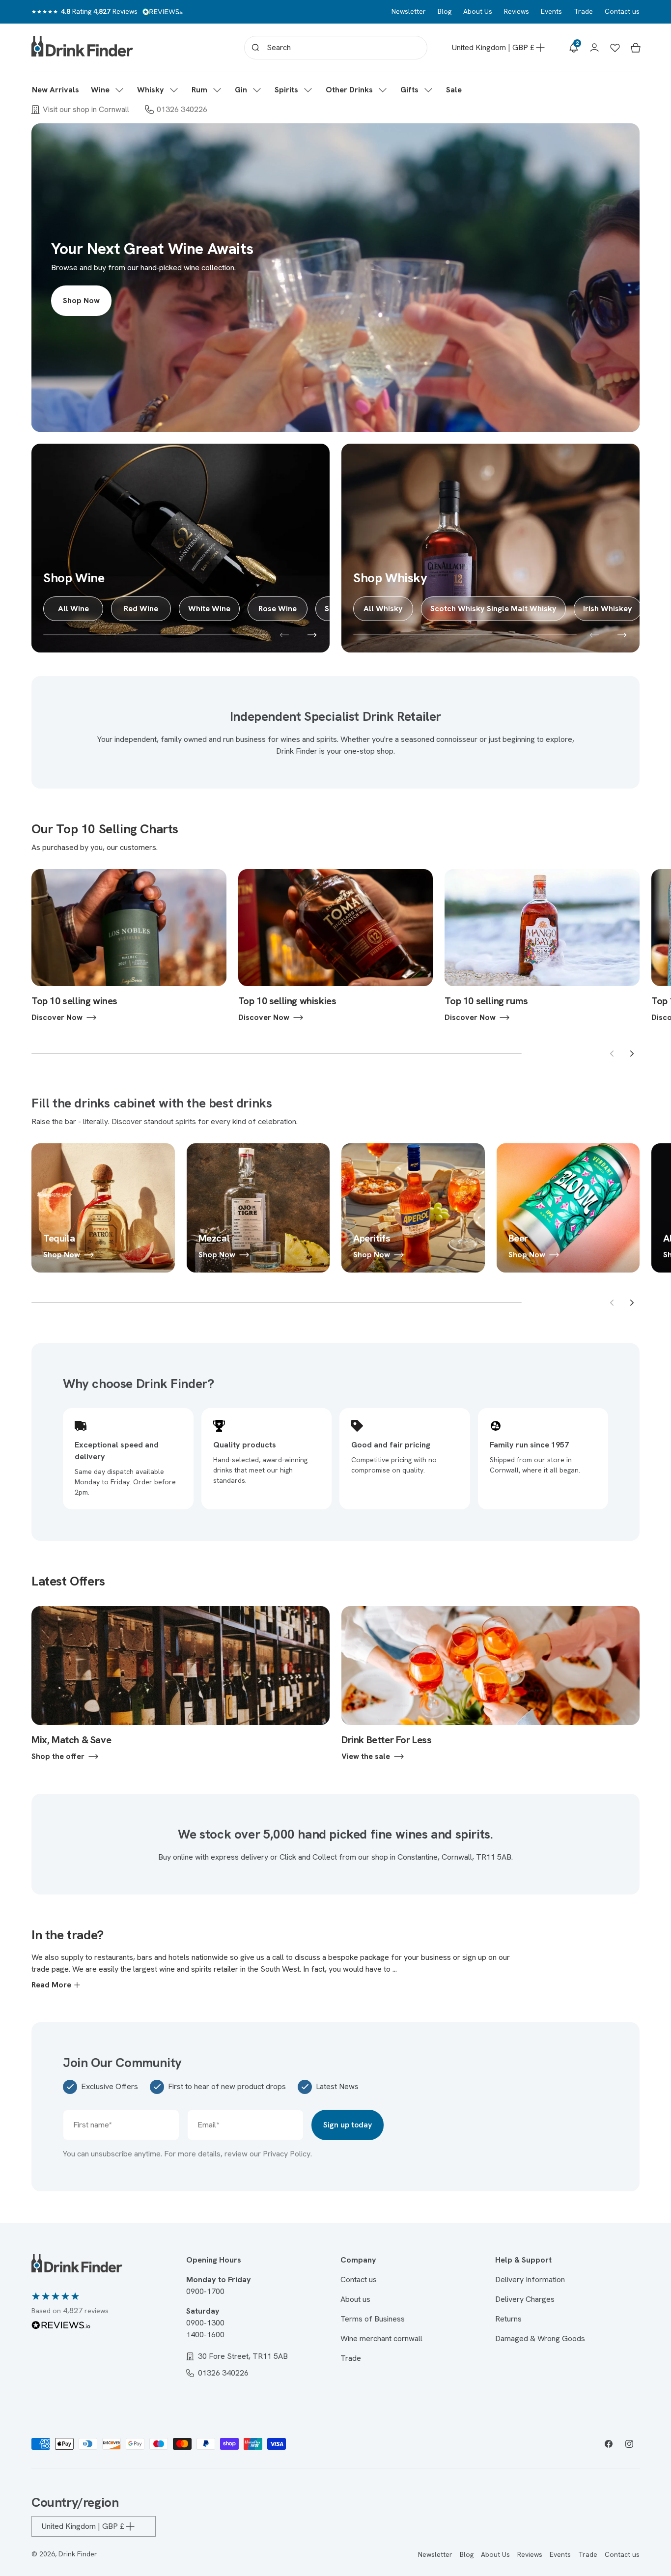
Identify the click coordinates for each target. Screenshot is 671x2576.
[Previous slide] (612, 1053)
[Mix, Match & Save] (181, 1684)
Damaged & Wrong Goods (540, 2338)
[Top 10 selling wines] (129, 946)
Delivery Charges (525, 2299)
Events (551, 11)
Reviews (517, 11)
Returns (508, 2319)
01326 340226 (182, 109)
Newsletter (409, 11)
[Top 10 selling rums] (542, 946)
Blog (445, 11)
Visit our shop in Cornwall (86, 109)
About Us (478, 11)
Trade (583, 11)
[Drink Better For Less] (490, 1684)
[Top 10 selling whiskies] (336, 946)
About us (355, 2299)
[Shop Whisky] (490, 548)
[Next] (312, 635)
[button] (108, 90)
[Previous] (284, 635)
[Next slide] (632, 1053)
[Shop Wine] (181, 548)
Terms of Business (373, 2319)
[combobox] (336, 48)
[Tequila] (103, 1208)
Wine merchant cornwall (381, 2338)
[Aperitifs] (413, 1208)
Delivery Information (530, 2279)
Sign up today (348, 2125)
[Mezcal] (258, 1208)
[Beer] (568, 1208)
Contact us (622, 11)
